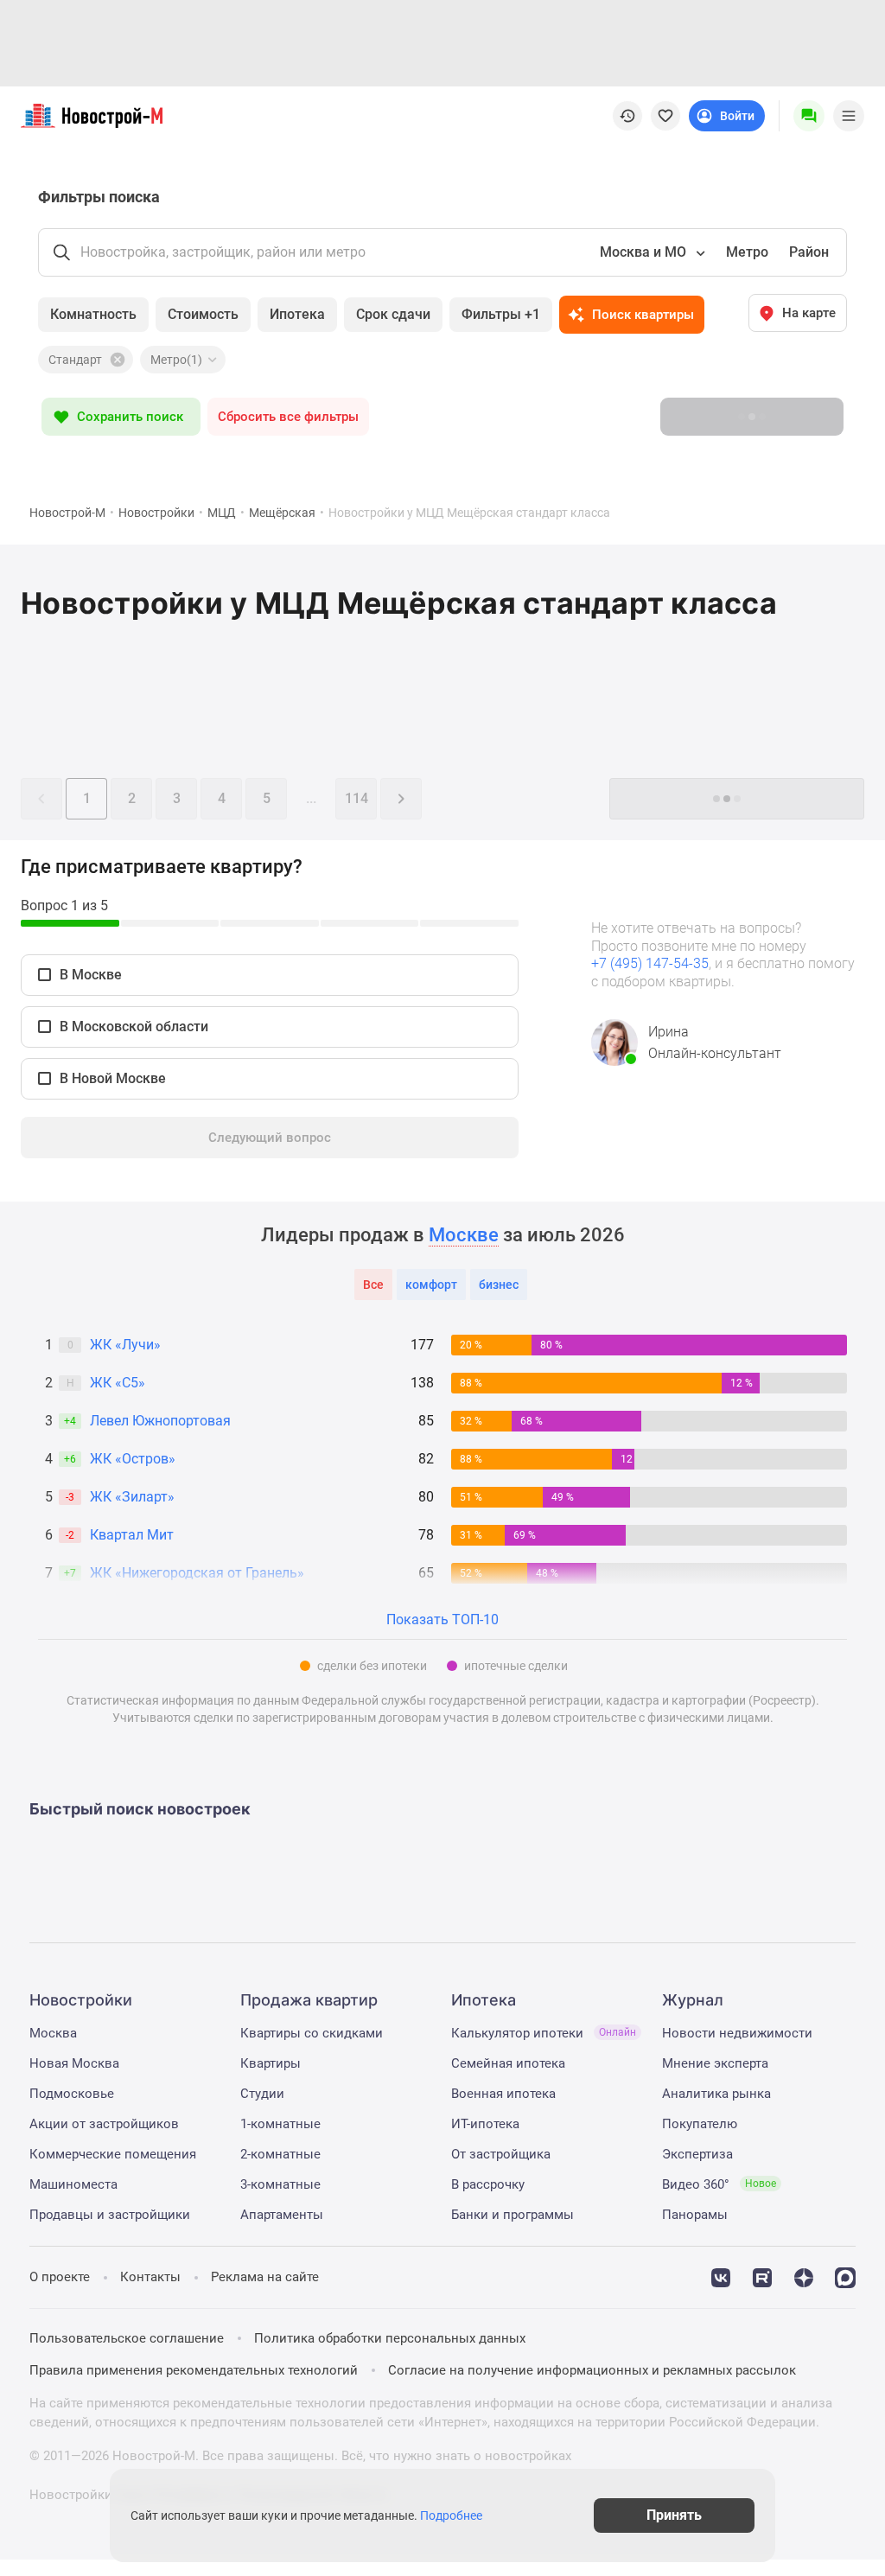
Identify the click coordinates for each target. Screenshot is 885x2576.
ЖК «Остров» (133, 1459)
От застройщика (501, 2154)
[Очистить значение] (116, 360)
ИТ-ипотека (485, 2124)
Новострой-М (67, 513)
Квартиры (271, 2063)
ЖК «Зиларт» (132, 1497)
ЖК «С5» (118, 1383)
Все (373, 1285)
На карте (809, 313)
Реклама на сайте (265, 2277)
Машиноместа (73, 2184)
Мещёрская (282, 513)
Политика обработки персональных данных (390, 2338)
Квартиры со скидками (312, 2033)
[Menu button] (809, 116)
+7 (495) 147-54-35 (650, 963)
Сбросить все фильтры (288, 417)
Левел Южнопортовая (160, 1421)
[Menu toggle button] (849, 116)
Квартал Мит (132, 1535)
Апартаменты (282, 2215)
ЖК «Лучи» (125, 1345)
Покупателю (700, 2124)
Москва (53, 2033)
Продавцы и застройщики (110, 2215)
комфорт (431, 1285)
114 (357, 798)
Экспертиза (697, 2154)
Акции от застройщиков (104, 2124)
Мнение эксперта (715, 2063)
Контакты (150, 2277)
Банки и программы (513, 2215)
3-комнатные (280, 2184)
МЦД (222, 513)
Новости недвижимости (737, 2033)
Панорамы (695, 2215)
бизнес (499, 1285)
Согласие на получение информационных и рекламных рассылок (592, 2370)
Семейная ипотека (508, 2063)
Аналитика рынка (716, 2094)
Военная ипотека (503, 2094)
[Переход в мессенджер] (845, 2276)
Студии (262, 2094)
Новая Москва (74, 2063)
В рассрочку (488, 2184)
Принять (674, 2515)
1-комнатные (280, 2124)
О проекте (60, 2277)
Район (809, 252)
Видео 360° (719, 2184)
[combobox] (651, 252)
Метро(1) (176, 360)
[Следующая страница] (401, 799)
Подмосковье (72, 2094)
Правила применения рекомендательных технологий (194, 2370)
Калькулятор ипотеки (544, 2033)
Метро (747, 252)
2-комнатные (280, 2154)
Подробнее (451, 2515)
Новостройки (156, 513)
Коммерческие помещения (113, 2154)
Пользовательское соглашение (127, 2338)
